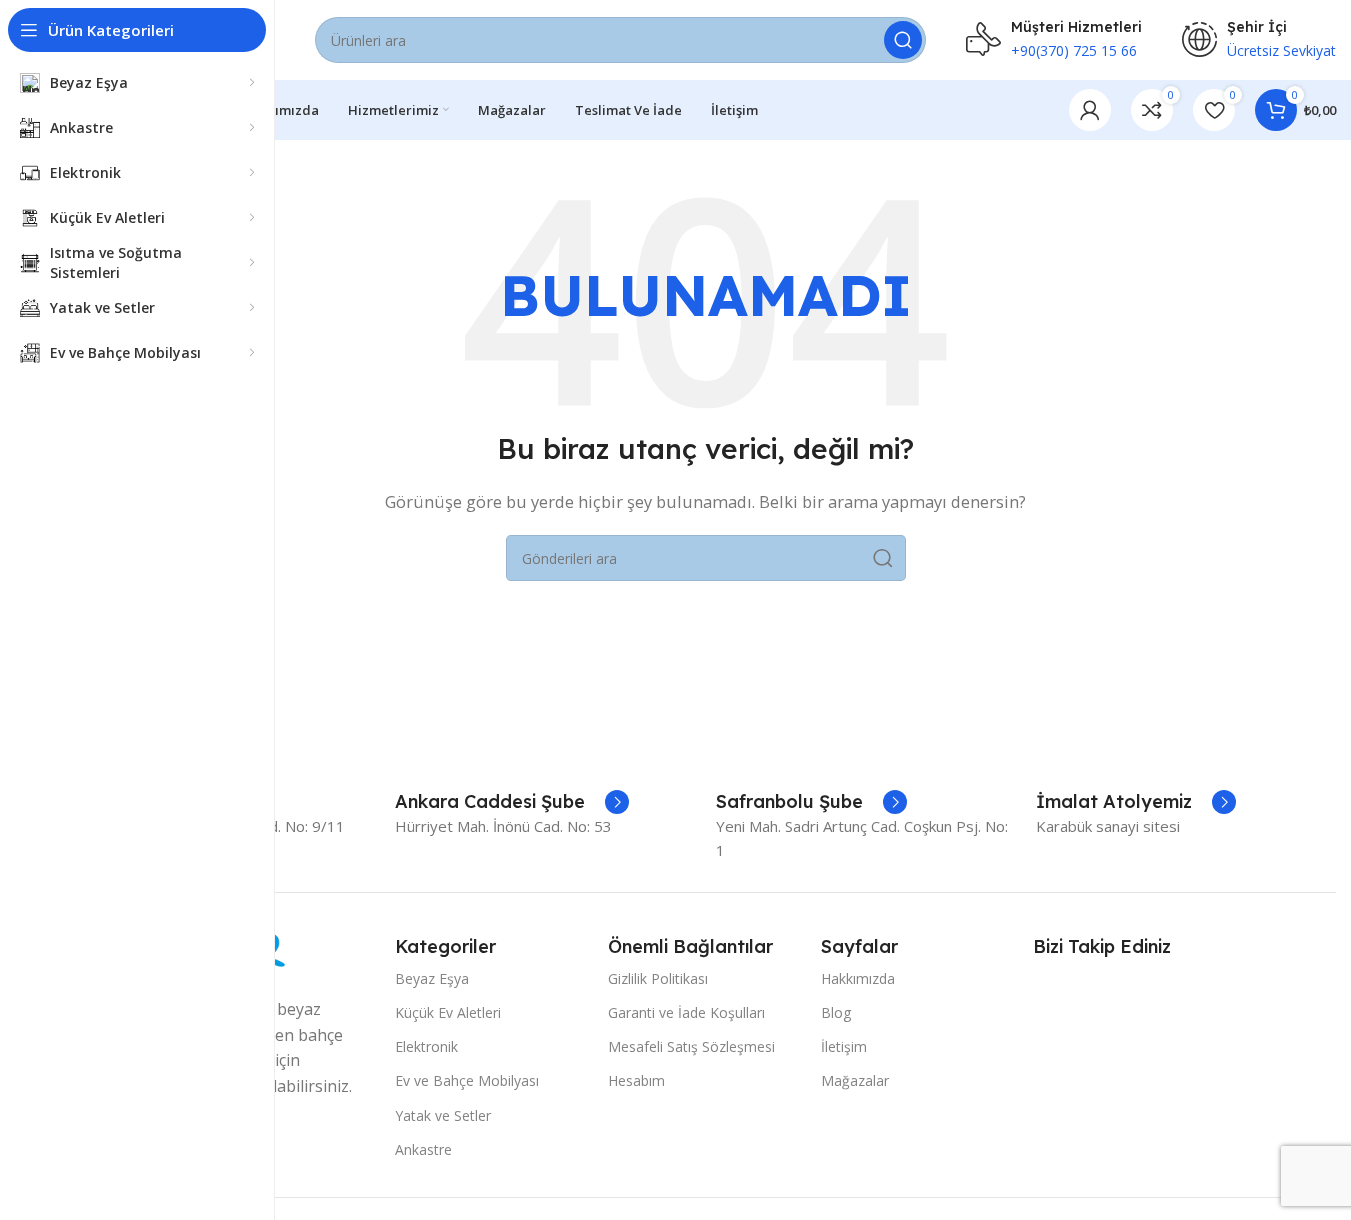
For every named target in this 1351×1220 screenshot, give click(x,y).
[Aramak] (903, 40)
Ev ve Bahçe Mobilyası (467, 1080)
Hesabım (636, 1080)
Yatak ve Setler (443, 1115)
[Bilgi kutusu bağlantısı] (512, 802)
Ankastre (423, 1149)
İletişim (844, 1046)
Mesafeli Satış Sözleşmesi (691, 1046)
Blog (836, 1012)
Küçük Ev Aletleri (448, 1012)
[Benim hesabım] (1090, 110)
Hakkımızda (858, 978)
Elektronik (426, 1046)
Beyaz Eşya (432, 978)
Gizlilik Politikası (658, 978)
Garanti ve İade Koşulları (686, 1012)
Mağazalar (855, 1080)
